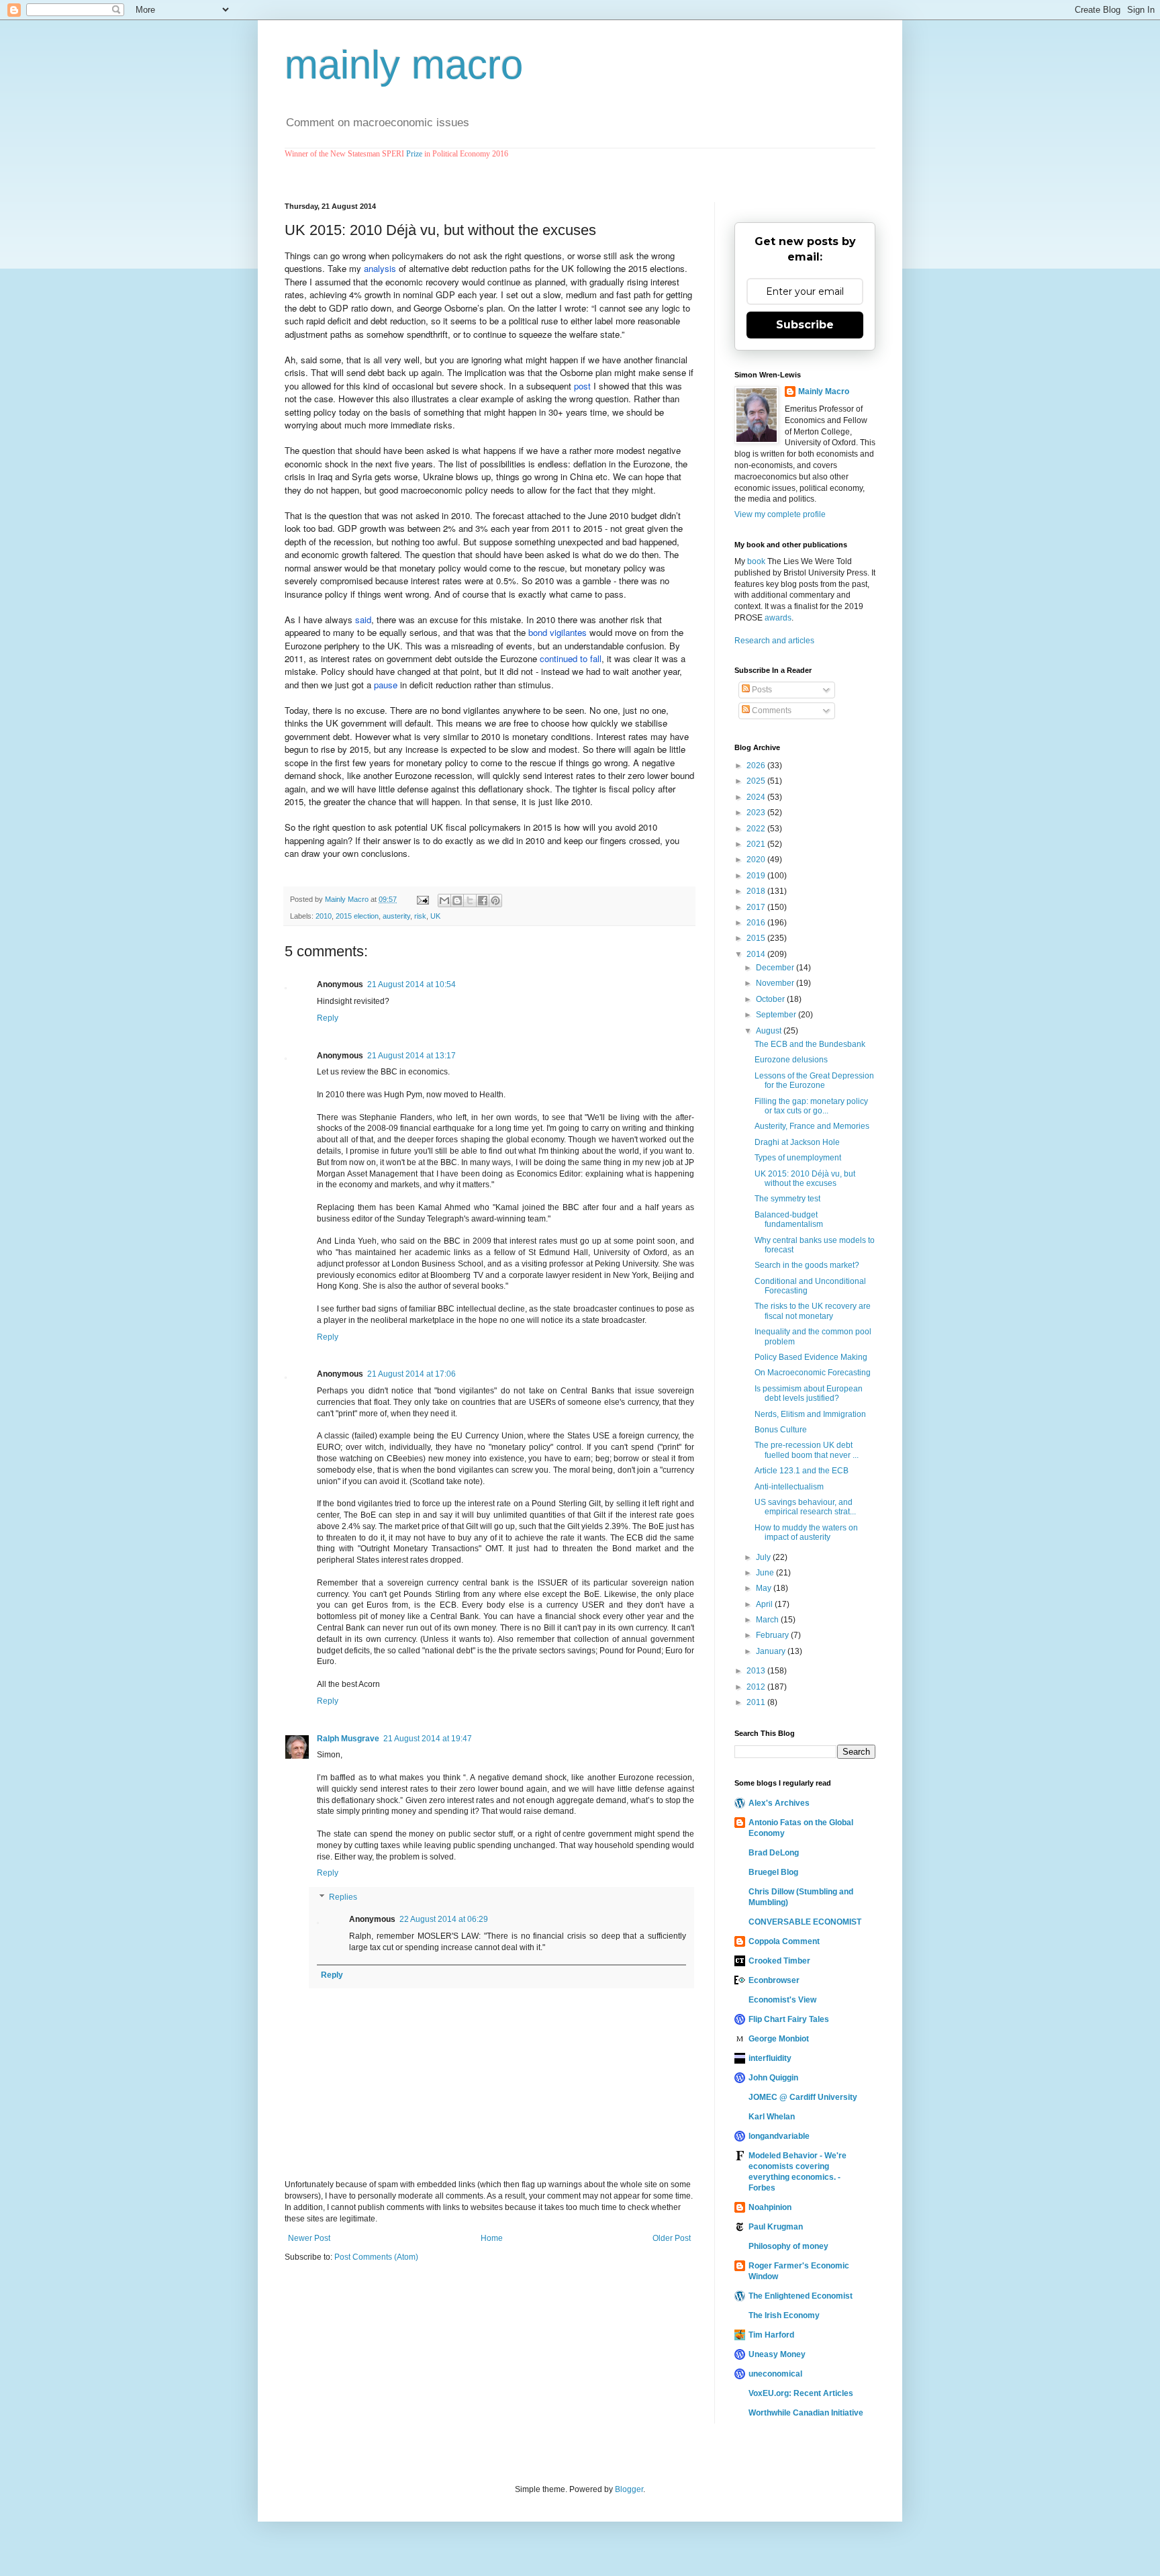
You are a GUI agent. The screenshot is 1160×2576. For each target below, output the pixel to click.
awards (778, 618)
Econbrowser (774, 1980)
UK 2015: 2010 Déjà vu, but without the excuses (805, 1179)
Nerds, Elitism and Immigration (810, 1414)
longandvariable (779, 2136)
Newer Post (309, 2238)
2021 (757, 844)
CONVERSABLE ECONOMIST (805, 1922)
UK (435, 916)
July (764, 1557)
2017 (757, 907)
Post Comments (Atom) (376, 2257)
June (766, 1573)
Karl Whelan (772, 2117)
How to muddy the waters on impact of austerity (806, 1532)
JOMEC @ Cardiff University (803, 2097)
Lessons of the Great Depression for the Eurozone (814, 1080)
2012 (757, 1687)
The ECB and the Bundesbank (810, 1044)
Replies (343, 1897)
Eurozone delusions (791, 1060)
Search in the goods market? (807, 1265)
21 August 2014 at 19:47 (428, 1739)
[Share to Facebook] (483, 901)
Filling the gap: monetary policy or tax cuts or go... (811, 1106)
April (765, 1604)
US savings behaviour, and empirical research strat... (805, 1507)
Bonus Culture (781, 1430)
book (756, 561)
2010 (324, 916)
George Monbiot (779, 2039)
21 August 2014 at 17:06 (412, 1374)
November (776, 983)
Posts (761, 690)
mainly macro (404, 65)
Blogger (629, 2489)
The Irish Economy (784, 2315)
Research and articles (774, 641)
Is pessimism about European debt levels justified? (809, 1393)
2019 (757, 876)
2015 (757, 938)
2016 (757, 923)
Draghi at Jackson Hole (797, 1142)
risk (420, 916)
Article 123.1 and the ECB (802, 1471)
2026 (757, 766)
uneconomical (775, 2374)
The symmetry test (787, 1199)
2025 (757, 781)
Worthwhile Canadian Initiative (806, 2413)
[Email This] (444, 901)
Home (492, 2238)
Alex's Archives (779, 1803)
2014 (757, 954)
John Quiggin (773, 2078)
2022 (757, 829)
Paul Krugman (776, 2227)
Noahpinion (770, 2207)
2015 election (357, 916)
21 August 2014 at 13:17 (412, 1056)
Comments (771, 710)
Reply (328, 1018)
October (771, 999)
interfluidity (770, 2058)
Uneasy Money (777, 2354)
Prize (414, 154)
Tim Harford (771, 2335)
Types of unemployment (798, 1158)
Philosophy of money (788, 2246)
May (765, 1588)
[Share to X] (470, 901)
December (776, 968)
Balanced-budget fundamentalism (789, 1220)
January (772, 1651)
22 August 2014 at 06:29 (444, 1919)
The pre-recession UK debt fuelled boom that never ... (807, 1450)
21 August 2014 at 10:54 (412, 984)
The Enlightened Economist (801, 2296)
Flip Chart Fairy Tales (789, 2019)
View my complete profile (780, 514)
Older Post (672, 2238)
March (768, 1620)
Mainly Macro (824, 392)
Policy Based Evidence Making (811, 1357)
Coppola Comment (784, 1941)
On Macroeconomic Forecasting (813, 1373)
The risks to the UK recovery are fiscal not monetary (813, 1311)
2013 (757, 1671)
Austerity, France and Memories (812, 1126)
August (770, 1031)
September (777, 1015)
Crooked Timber (779, 1961)
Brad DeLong (774, 1853)
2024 (757, 797)
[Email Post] (422, 899)
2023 (757, 813)
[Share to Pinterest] (495, 901)
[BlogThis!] (457, 901)
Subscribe (805, 325)
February (773, 1635)
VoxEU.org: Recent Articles (801, 2393)
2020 (757, 860)
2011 (757, 1702)
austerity (396, 916)
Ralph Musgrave (348, 1739)
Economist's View (782, 2000)
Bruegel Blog (773, 1872)
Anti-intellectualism (789, 1487)
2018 (757, 891)
